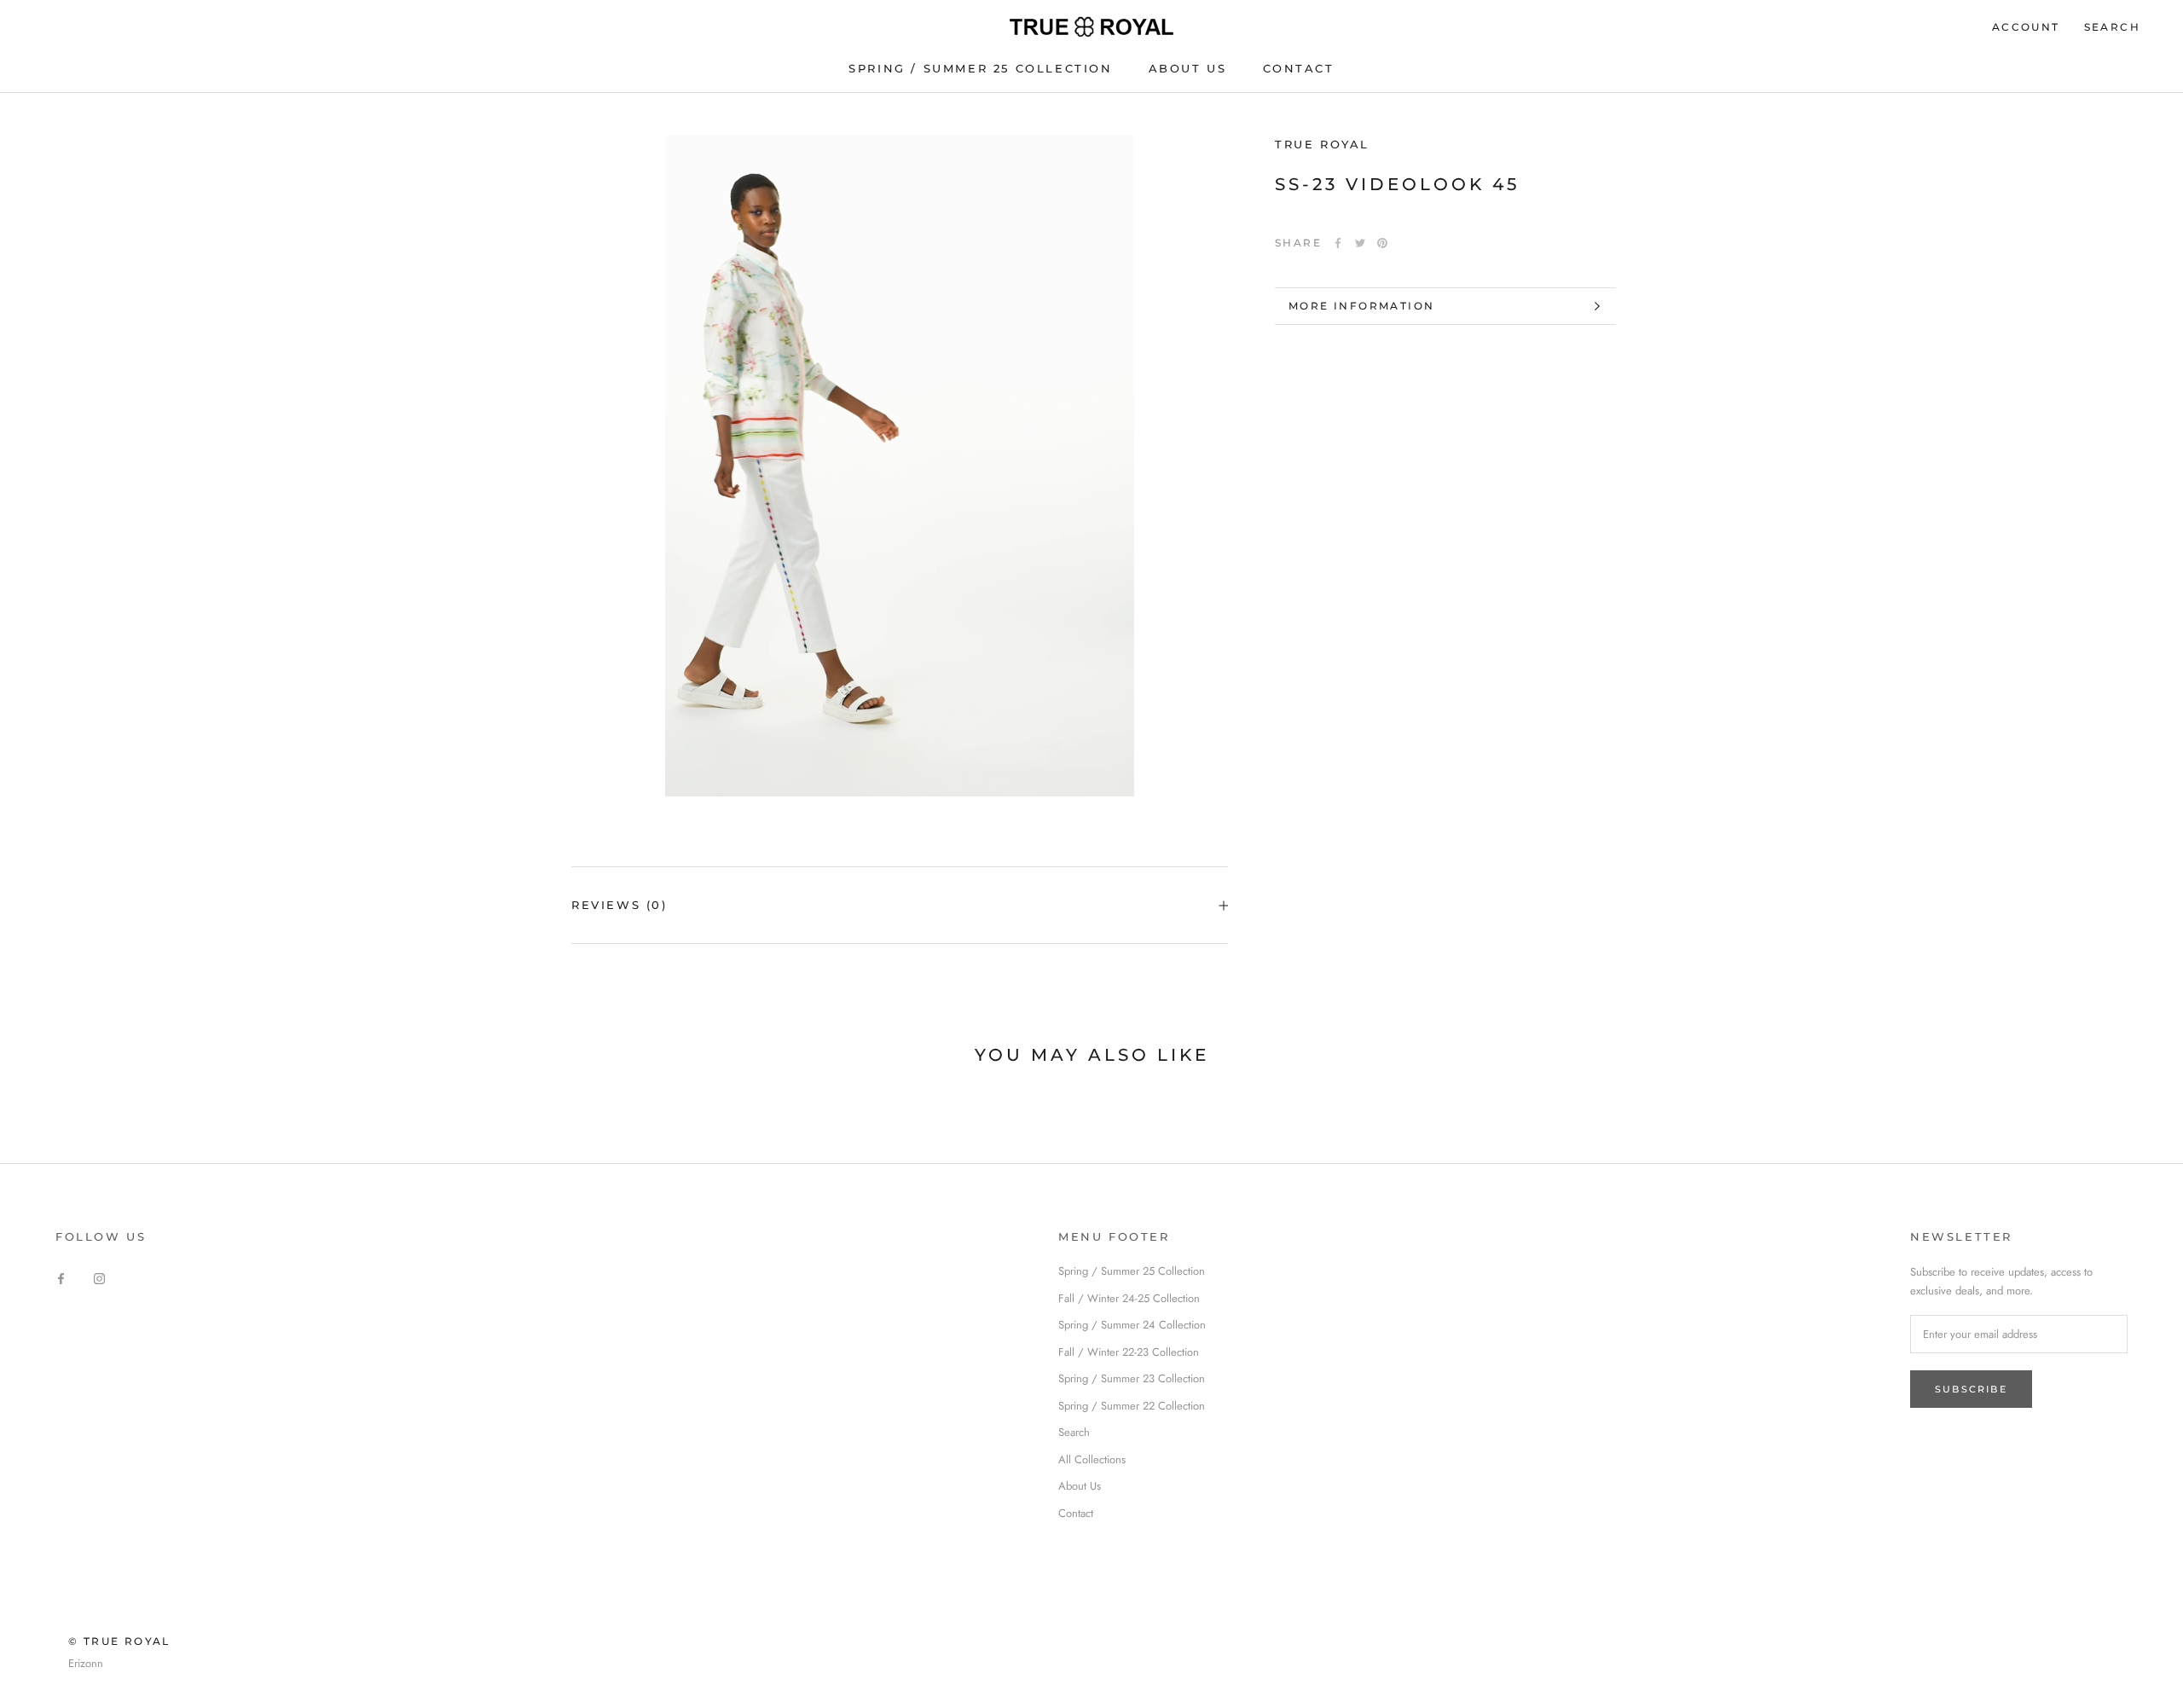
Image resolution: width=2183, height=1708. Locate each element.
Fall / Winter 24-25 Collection (1129, 1298)
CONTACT (1299, 68)
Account (2026, 27)
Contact (1076, 1513)
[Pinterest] (1382, 243)
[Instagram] (99, 1277)
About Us (1080, 1486)
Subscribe (1971, 1389)
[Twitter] (1360, 243)
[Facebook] (1338, 243)
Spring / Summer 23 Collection (1132, 1378)
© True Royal (119, 1641)
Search (2112, 27)
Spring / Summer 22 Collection (1132, 1406)
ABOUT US (1188, 68)
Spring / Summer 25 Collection (980, 68)
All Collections (1092, 1459)
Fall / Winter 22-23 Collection (1129, 1352)
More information (1361, 306)
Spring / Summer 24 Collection (1132, 1325)
